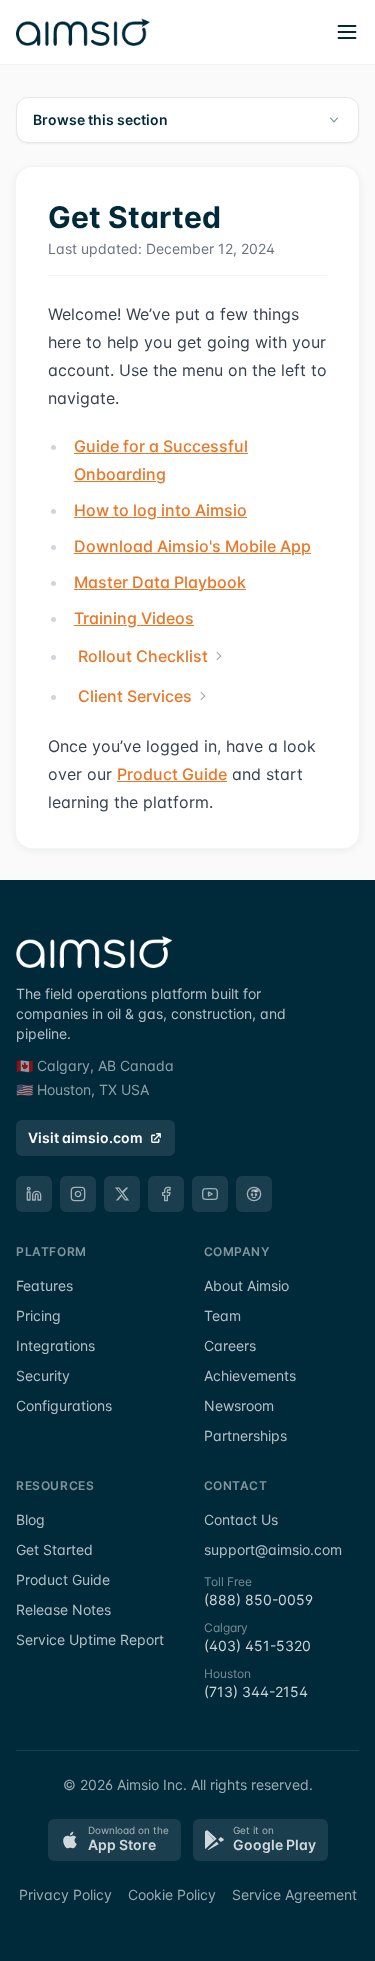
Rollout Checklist (143, 656)
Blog (30, 1519)
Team (222, 1315)
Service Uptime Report (90, 1639)
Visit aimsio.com (85, 1137)
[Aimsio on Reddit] (254, 1194)
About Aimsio (246, 1285)
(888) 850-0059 (258, 1599)
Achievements (250, 1375)
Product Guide (172, 774)
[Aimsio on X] (122, 1194)
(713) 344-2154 (256, 1691)
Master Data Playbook (160, 582)
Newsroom (239, 1405)
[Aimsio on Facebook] (166, 1194)
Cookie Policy (172, 1894)
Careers (230, 1345)
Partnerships (245, 1435)
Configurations (64, 1405)
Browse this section (100, 119)
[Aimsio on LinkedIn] (34, 1194)
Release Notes (63, 1609)
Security (43, 1375)
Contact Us (241, 1519)
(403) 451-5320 (257, 1645)
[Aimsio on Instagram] (78, 1194)
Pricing (38, 1315)
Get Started (54, 1549)
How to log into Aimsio (160, 510)
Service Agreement (294, 1894)
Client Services (135, 696)
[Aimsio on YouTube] (210, 1194)
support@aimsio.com (273, 1549)
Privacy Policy (65, 1894)
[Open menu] (347, 32)
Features (44, 1285)
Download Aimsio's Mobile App (192, 546)
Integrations (55, 1345)
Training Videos (134, 618)
